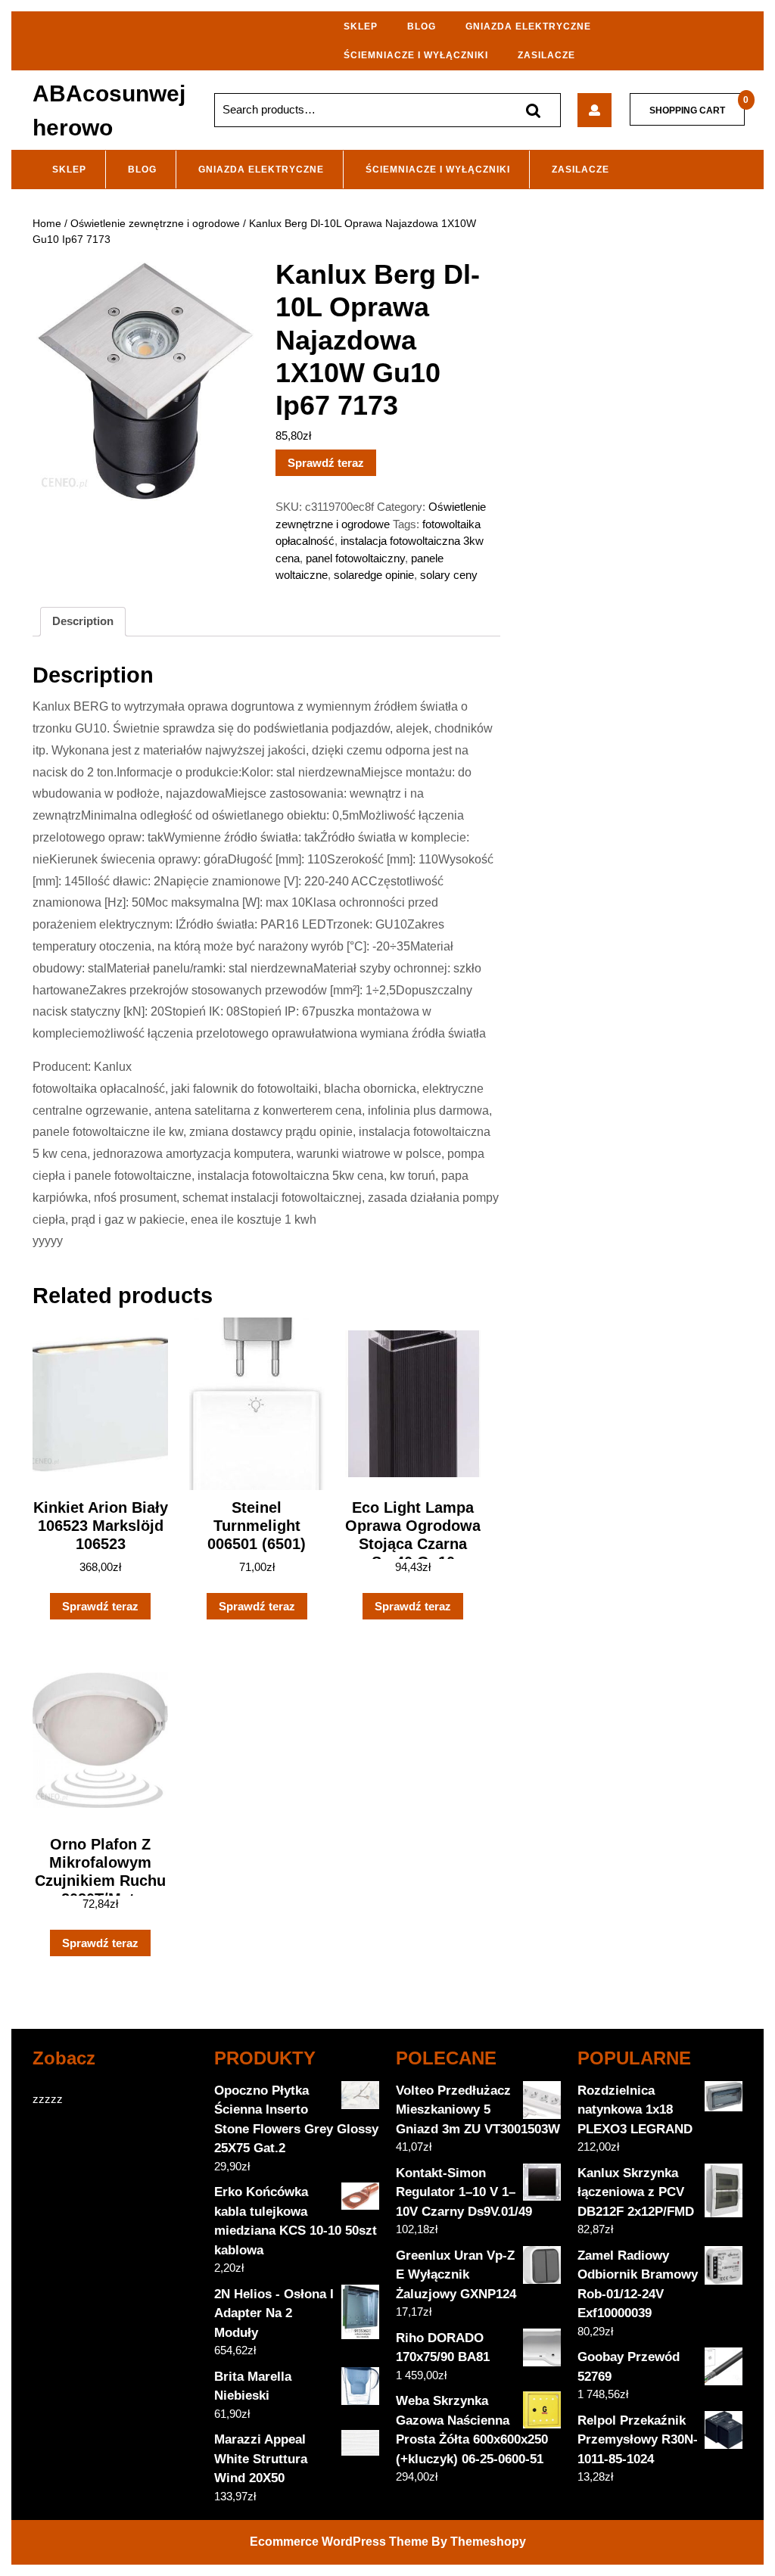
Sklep (361, 26)
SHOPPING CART (687, 110)
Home (47, 224)
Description (83, 621)
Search (533, 110)
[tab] (83, 622)
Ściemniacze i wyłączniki (416, 55)
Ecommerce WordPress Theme (339, 2542)
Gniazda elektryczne (528, 26)
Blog (422, 26)
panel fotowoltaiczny (355, 558)
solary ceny (449, 575)
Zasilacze (546, 55)
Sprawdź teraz (326, 463)
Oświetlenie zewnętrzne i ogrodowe (155, 224)
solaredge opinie (374, 575)
